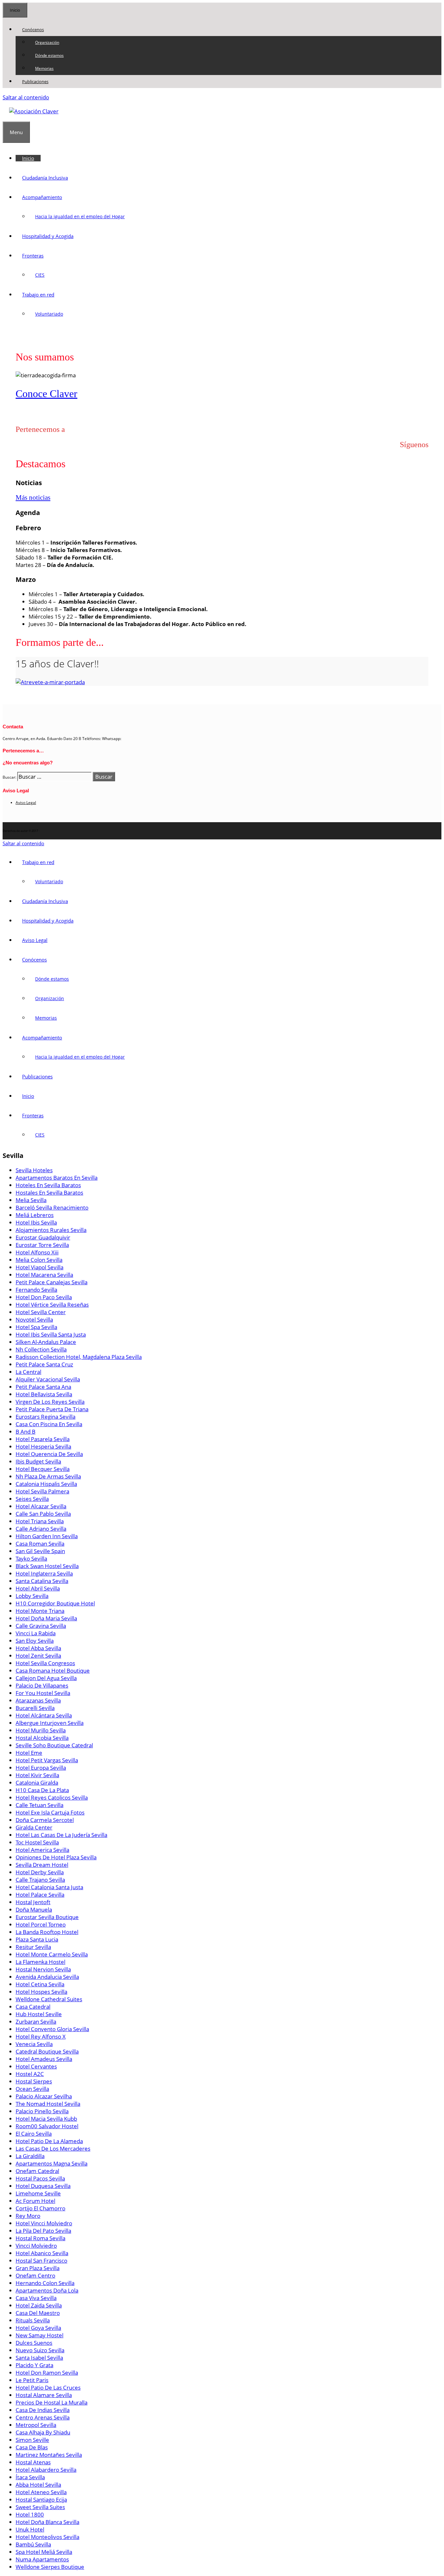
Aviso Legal (26, 803)
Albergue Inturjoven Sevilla (50, 1723)
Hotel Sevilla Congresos (45, 1663)
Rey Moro (28, 2216)
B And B (26, 1432)
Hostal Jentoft (33, 1902)
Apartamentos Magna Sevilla (52, 2163)
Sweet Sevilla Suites (40, 2507)
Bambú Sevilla (33, 2544)
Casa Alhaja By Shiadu (43, 2432)
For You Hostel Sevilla (43, 1693)
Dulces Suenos (34, 2343)
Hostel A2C (30, 2074)
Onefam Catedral (37, 2171)
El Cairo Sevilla (34, 2134)
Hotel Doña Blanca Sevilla (47, 2522)
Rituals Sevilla (33, 2320)
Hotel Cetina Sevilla (40, 1984)
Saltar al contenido (26, 97)
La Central (28, 1372)
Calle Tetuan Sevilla (39, 1805)
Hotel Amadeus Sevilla (44, 2059)
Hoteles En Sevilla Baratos (48, 1185)
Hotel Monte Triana (40, 1611)
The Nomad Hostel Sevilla (48, 2104)
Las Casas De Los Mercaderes (53, 2149)
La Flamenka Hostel (40, 1962)
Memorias (44, 68)
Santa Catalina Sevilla (42, 1581)
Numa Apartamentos (42, 2559)
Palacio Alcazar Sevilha (44, 2096)
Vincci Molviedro (36, 2246)
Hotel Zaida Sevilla (39, 2305)
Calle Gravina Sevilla (41, 1626)
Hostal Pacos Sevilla (40, 2178)
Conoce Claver (46, 394)
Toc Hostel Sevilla (37, 1842)
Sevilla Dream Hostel (42, 1865)
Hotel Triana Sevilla (40, 1521)
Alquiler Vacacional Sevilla (48, 1379)
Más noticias (33, 497)
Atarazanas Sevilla (38, 1700)
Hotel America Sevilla (42, 1850)
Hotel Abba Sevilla (38, 1648)
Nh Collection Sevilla (41, 1349)
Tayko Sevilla (31, 1558)
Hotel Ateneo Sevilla (41, 2492)
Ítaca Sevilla (30, 2477)
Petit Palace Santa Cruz (44, 1364)
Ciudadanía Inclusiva (45, 178)
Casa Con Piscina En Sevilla (49, 1424)
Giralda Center (34, 1827)
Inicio (28, 158)
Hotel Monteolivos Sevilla (47, 2537)
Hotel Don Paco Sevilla (44, 1297)
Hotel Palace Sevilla (40, 1895)
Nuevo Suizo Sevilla (40, 2350)
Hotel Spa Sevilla (36, 1327)
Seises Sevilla (32, 1499)
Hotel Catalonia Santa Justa (49, 1887)
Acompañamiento (42, 197)
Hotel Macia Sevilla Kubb (46, 2119)
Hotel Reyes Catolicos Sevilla (52, 1797)
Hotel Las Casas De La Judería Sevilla (61, 1835)
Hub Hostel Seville (39, 2014)
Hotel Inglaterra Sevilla (44, 1573)
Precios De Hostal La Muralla (52, 2402)
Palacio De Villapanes (42, 1685)
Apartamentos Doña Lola (47, 2290)
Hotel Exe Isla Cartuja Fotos (50, 1812)
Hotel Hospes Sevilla (41, 1992)
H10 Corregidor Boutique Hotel (55, 1603)
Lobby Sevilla (32, 1596)
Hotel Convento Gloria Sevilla (52, 2029)
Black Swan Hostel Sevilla (47, 1566)
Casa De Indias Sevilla (43, 2410)
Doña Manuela (34, 1910)
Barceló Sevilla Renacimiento (52, 1207)
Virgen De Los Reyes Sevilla (50, 1402)
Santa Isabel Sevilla (39, 2358)
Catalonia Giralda (37, 1783)
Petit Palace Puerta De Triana (52, 1409)
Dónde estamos (49, 55)
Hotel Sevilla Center (41, 1312)
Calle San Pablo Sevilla (43, 1514)
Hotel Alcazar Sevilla (41, 1506)
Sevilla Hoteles (34, 1170)
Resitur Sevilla (33, 1947)
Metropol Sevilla (36, 2425)
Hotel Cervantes (36, 2066)
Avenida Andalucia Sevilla (47, 1977)
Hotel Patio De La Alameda (49, 2141)
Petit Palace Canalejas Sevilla (52, 1282)
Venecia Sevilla (34, 2044)
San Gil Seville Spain (40, 1551)
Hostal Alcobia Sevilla (42, 1738)
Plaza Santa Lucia (37, 1939)
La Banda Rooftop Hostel (47, 1932)
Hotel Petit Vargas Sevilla (47, 1760)
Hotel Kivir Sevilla (37, 1775)
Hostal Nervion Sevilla (43, 1969)
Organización (47, 42)
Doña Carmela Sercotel (45, 1820)
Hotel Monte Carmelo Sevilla (52, 1954)
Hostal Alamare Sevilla (44, 2395)
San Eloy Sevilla (35, 1641)
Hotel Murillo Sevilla (41, 1730)
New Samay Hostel (39, 2335)
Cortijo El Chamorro (40, 2208)
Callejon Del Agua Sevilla (46, 1678)
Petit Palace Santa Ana (43, 1387)
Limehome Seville (38, 2193)
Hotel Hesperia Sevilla (43, 1446)
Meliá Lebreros (35, 1215)
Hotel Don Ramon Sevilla (47, 2373)
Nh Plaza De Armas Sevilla (48, 1476)
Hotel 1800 (30, 2514)
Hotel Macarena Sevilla (44, 1275)
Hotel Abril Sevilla (38, 1588)
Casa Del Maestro (38, 2313)
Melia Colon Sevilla (39, 1260)
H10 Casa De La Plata (42, 1790)
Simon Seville (32, 2440)
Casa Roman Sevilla (40, 1544)
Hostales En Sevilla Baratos (49, 1193)
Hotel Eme (29, 1753)
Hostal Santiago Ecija (41, 2500)
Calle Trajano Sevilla (40, 1880)
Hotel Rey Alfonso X (41, 2036)
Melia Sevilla (31, 1200)
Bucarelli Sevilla (35, 1708)
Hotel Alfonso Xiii (37, 1252)
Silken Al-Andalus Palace (46, 1342)
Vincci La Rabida (36, 1633)
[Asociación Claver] (34, 111)
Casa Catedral (33, 2007)
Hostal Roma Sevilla (40, 2238)
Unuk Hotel (30, 2529)
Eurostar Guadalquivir (43, 1237)
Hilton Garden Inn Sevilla (47, 1536)
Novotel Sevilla (34, 1319)
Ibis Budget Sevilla (38, 1461)
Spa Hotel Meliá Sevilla (44, 2552)
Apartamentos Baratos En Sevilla (57, 1178)
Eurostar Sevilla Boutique (47, 1917)
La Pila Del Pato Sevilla (43, 2231)
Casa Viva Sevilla (36, 2298)
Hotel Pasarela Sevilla (43, 1439)
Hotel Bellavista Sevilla (44, 1394)
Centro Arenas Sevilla (43, 2417)
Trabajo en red (38, 295)
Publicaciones (35, 82)
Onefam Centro (35, 2275)
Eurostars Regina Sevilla (46, 1417)
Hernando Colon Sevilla (45, 2283)
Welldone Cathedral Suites (49, 1999)
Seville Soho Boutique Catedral (54, 1745)
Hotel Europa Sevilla (41, 1768)
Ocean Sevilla (32, 2089)
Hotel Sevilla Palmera (42, 1491)
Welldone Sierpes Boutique (50, 2567)
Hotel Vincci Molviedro (44, 2223)
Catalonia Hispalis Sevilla (46, 1484)
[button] (47, 30)
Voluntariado (49, 314)
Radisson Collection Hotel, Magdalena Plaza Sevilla (79, 1357)
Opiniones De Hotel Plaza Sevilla (56, 1857)
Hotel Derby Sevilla (40, 1872)
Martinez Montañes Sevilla (49, 2455)
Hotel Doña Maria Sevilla (46, 1618)
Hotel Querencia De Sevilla (49, 1454)
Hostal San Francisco (41, 2261)
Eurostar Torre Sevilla (42, 1245)
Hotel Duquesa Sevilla (43, 2186)
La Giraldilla (30, 2156)
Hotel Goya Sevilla (38, 2328)
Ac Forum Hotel (35, 2201)
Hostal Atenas (33, 2462)
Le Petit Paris (32, 2380)
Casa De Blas (32, 2447)
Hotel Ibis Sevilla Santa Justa (51, 1334)
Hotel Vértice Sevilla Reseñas (52, 1305)
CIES (40, 275)
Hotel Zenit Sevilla (38, 1656)
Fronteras (33, 256)
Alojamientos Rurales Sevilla (51, 1230)
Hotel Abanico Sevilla (42, 2253)
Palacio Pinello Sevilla (42, 2111)
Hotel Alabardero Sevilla (46, 2470)
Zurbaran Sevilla (36, 2022)
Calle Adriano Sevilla (41, 1529)
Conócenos (33, 30)
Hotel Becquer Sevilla (43, 1469)
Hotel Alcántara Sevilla (44, 1715)
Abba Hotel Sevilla (38, 2485)
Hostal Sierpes (34, 2081)
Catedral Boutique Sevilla (47, 2051)
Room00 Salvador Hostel (47, 2126)
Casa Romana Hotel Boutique (53, 1671)
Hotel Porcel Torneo (41, 1924)
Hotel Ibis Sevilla (36, 1222)
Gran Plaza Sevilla (38, 2268)
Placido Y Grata (34, 2365)
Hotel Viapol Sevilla (39, 1267)
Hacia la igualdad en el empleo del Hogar (80, 216)
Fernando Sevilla (36, 1290)
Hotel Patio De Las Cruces (48, 2388)
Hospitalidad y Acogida (48, 236)
